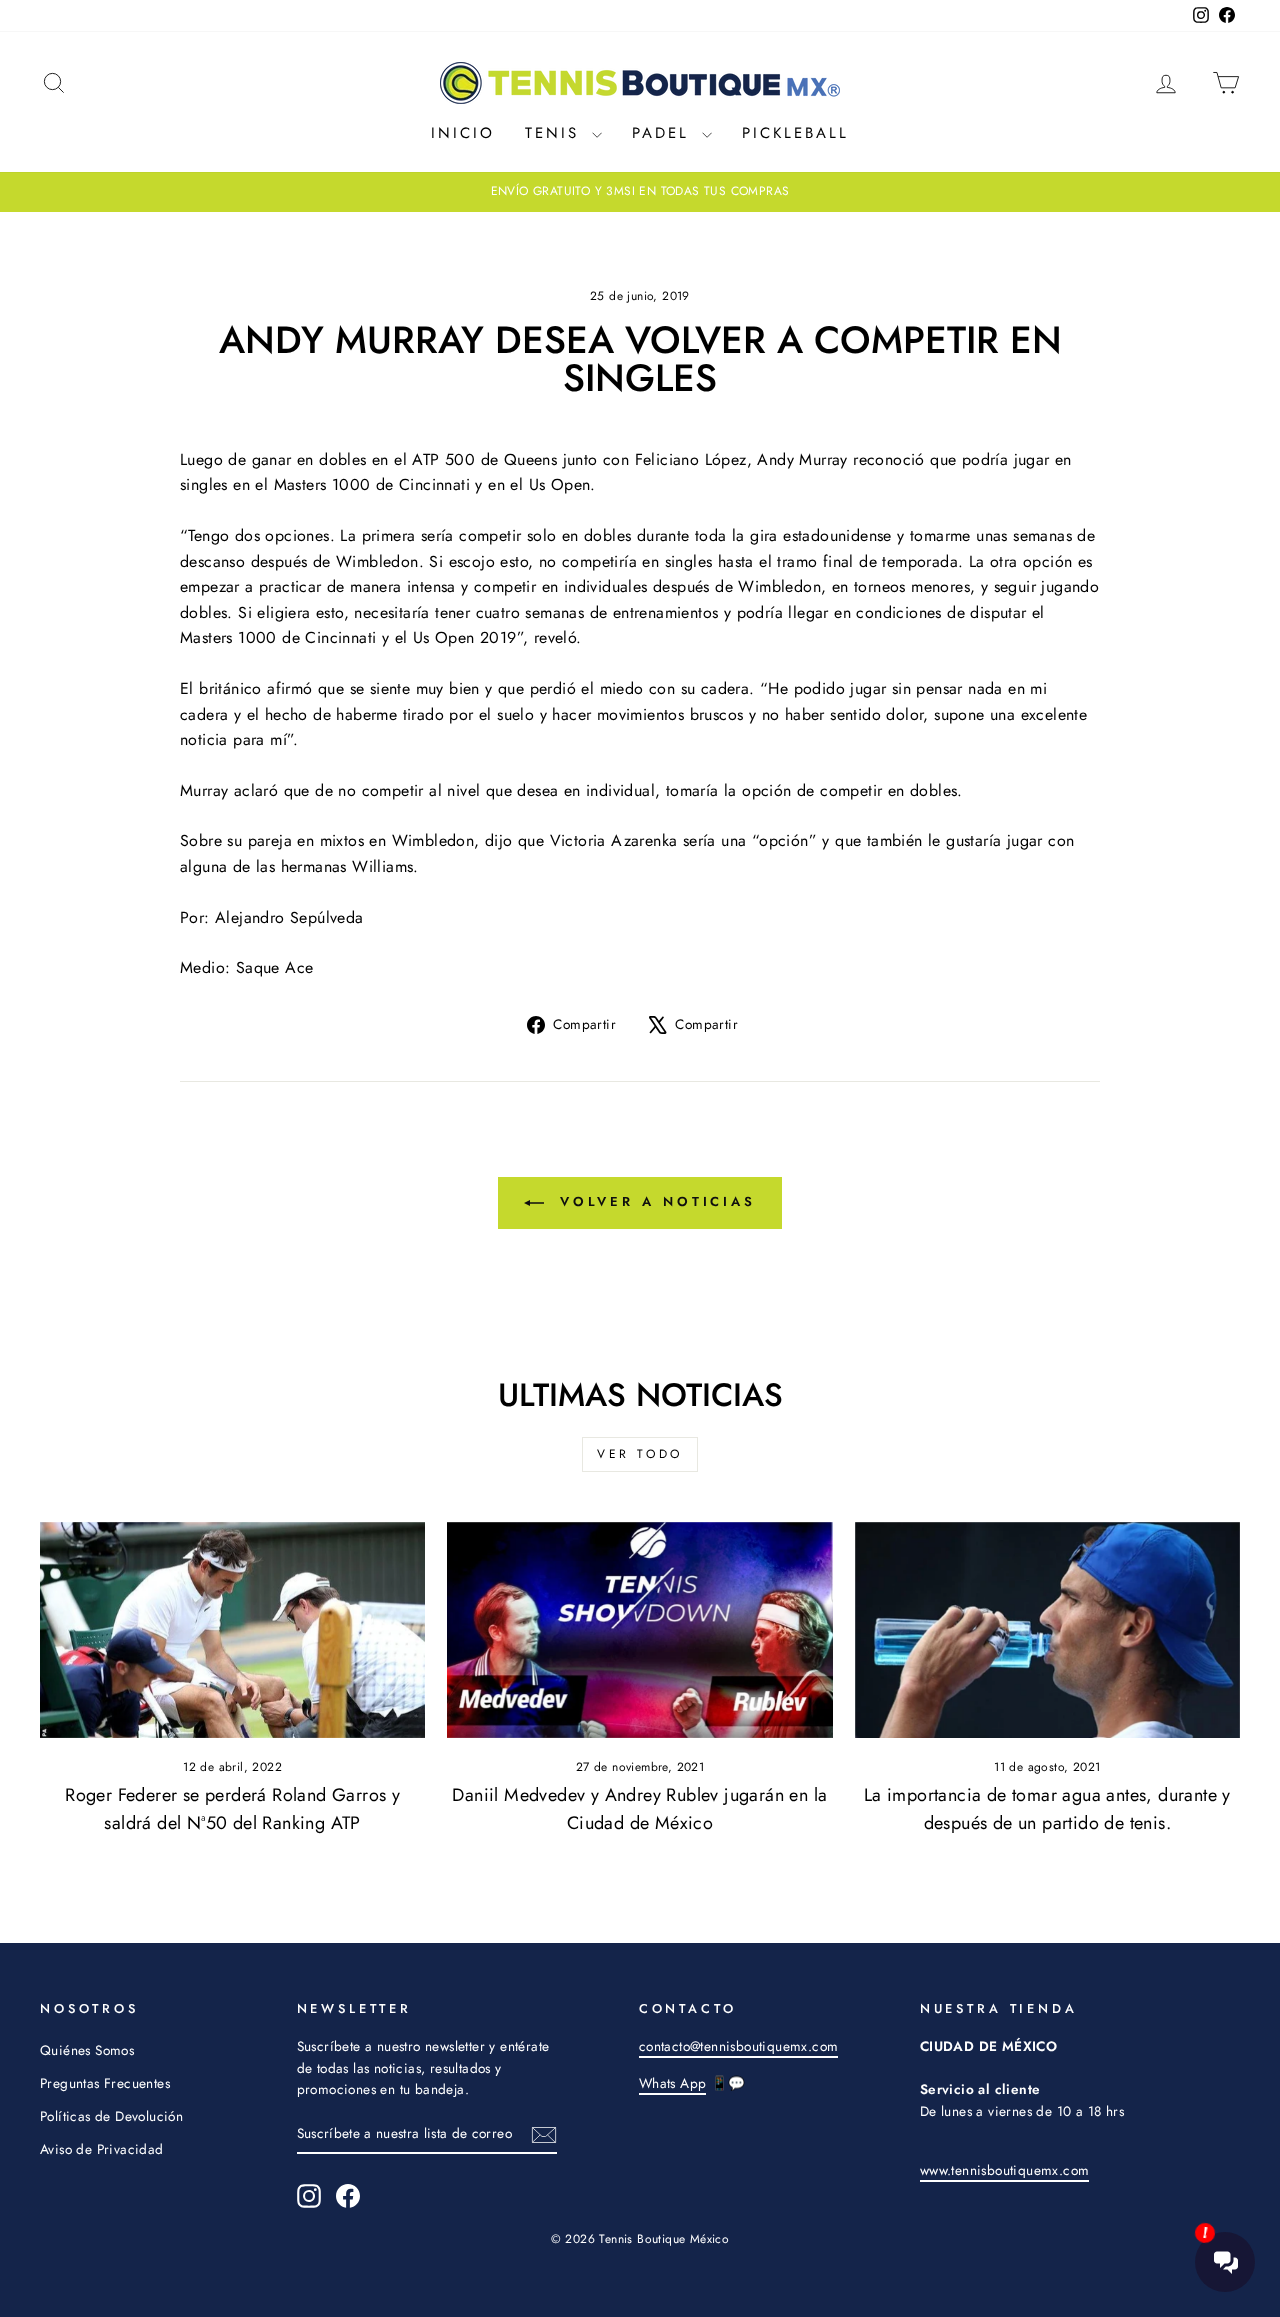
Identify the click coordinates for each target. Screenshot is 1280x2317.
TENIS (556, 133)
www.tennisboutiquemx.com (1005, 2170)
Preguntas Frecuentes (105, 2083)
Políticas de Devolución (111, 2116)
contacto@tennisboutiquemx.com (739, 2046)
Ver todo (640, 1454)
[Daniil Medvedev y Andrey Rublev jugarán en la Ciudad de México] (639, 1630)
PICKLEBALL (795, 133)
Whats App (673, 2083)
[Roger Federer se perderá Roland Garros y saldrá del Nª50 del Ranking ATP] (232, 1630)
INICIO (463, 133)
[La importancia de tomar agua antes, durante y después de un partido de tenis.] (1047, 1630)
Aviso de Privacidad (102, 2149)
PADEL (664, 133)
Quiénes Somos (87, 2050)
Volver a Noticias (654, 1201)
